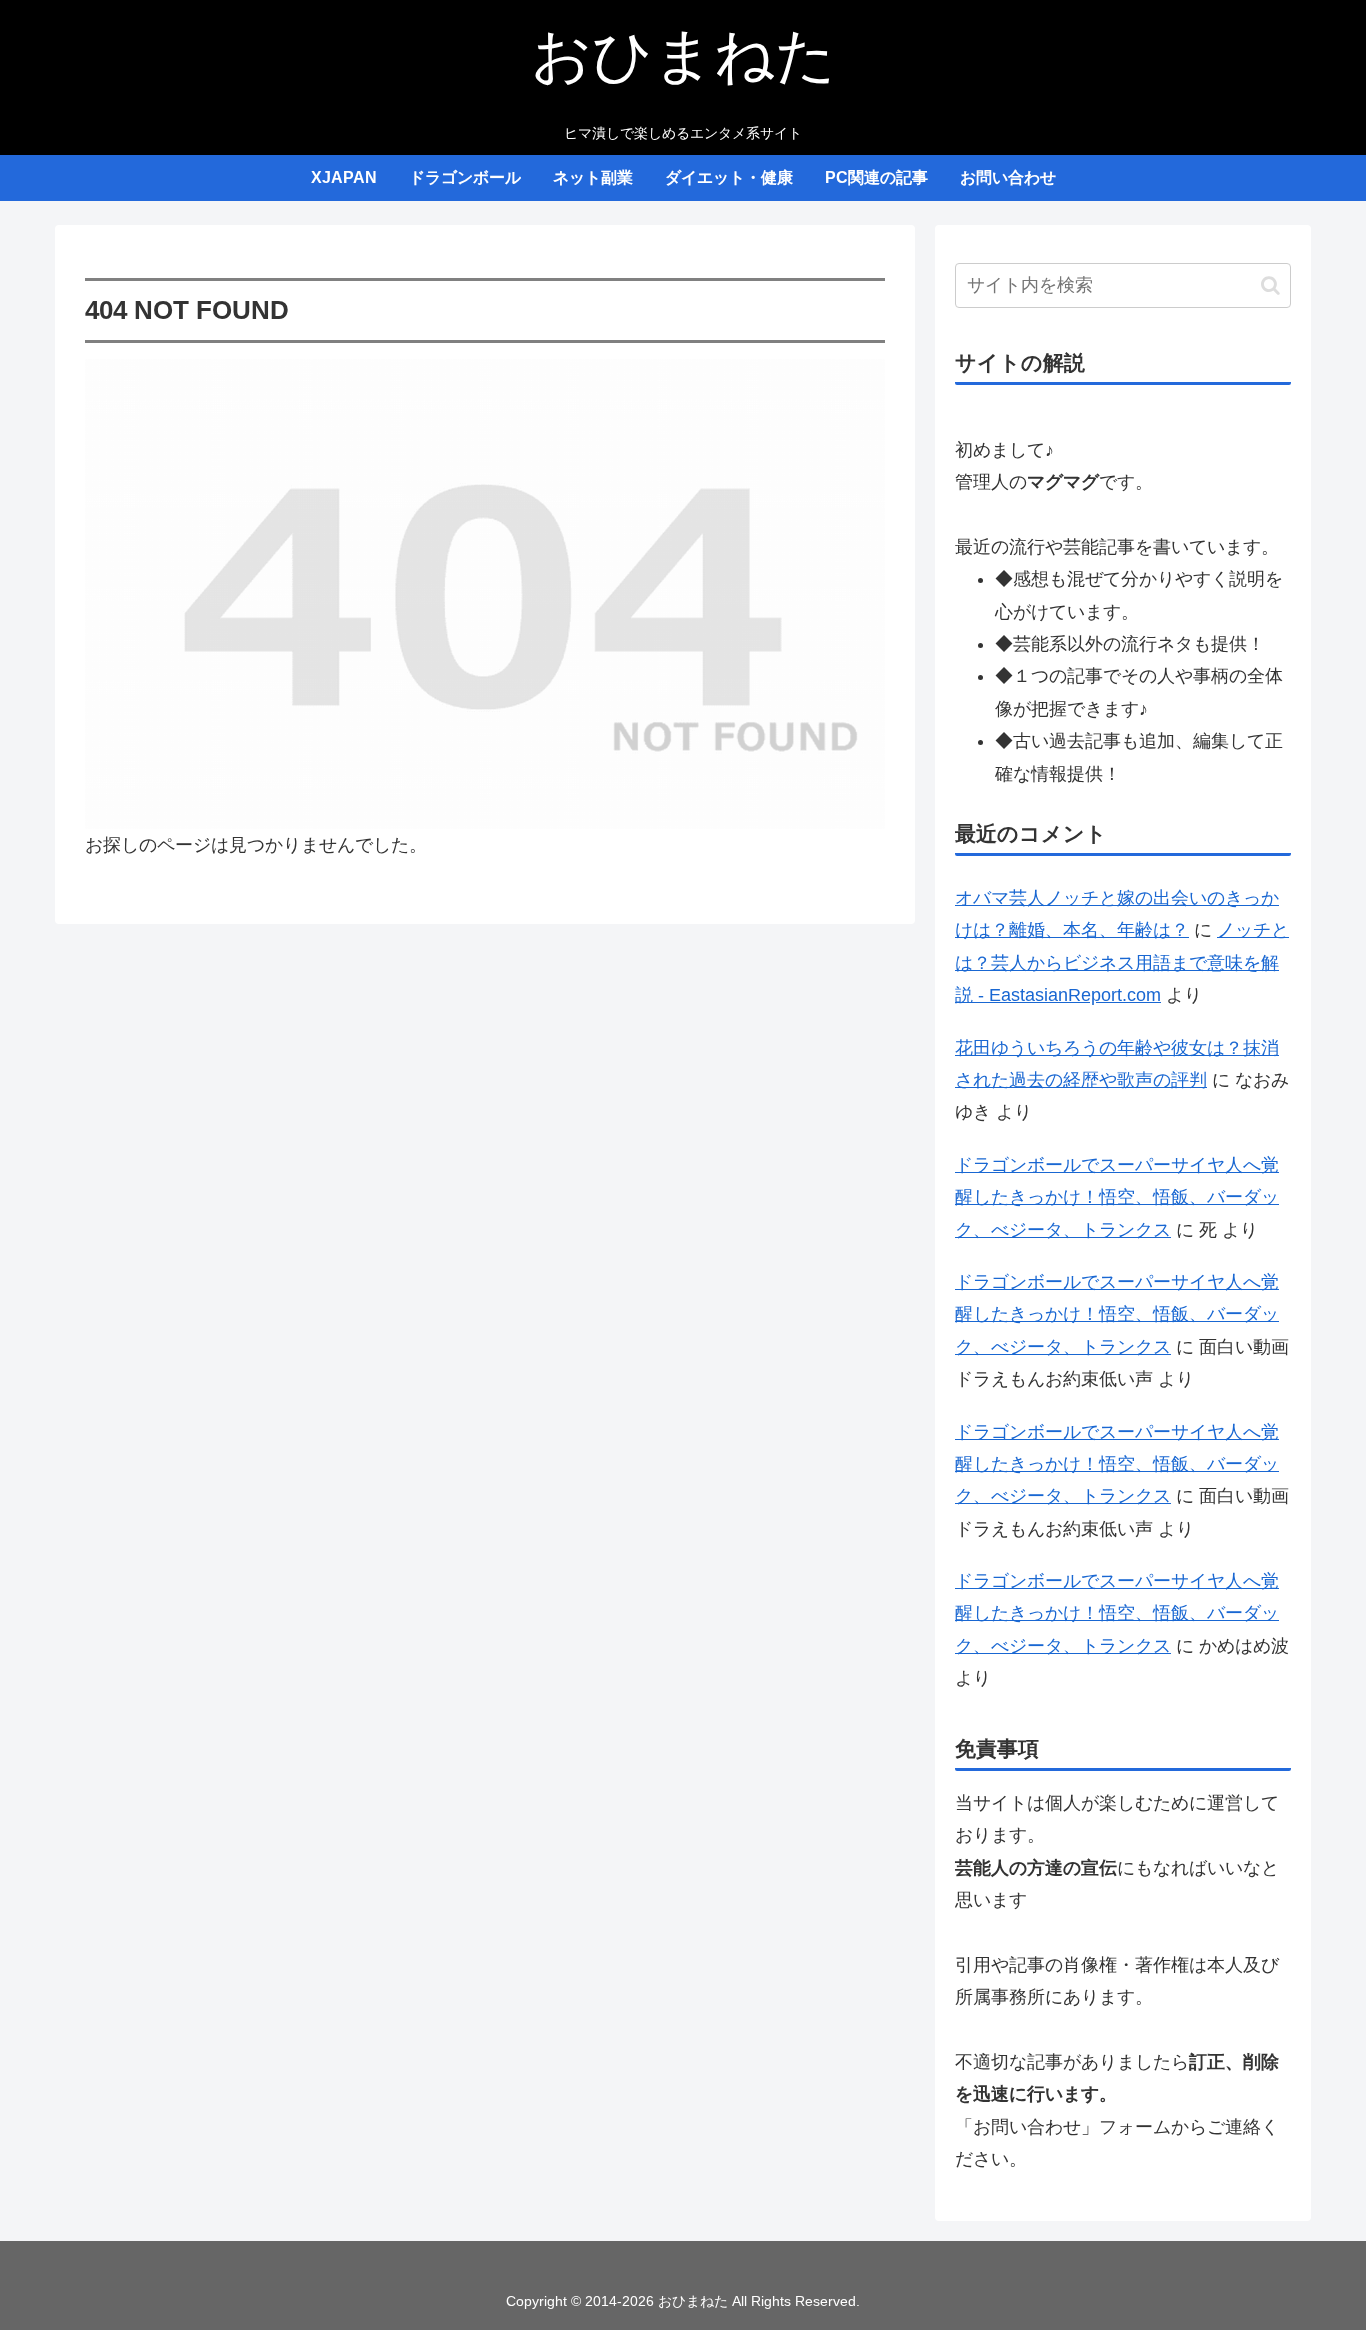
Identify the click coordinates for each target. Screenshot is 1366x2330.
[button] (1270, 285)
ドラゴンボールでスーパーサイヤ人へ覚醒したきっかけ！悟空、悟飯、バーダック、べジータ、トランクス (1117, 1197)
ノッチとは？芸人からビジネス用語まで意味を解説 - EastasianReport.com (1122, 962)
